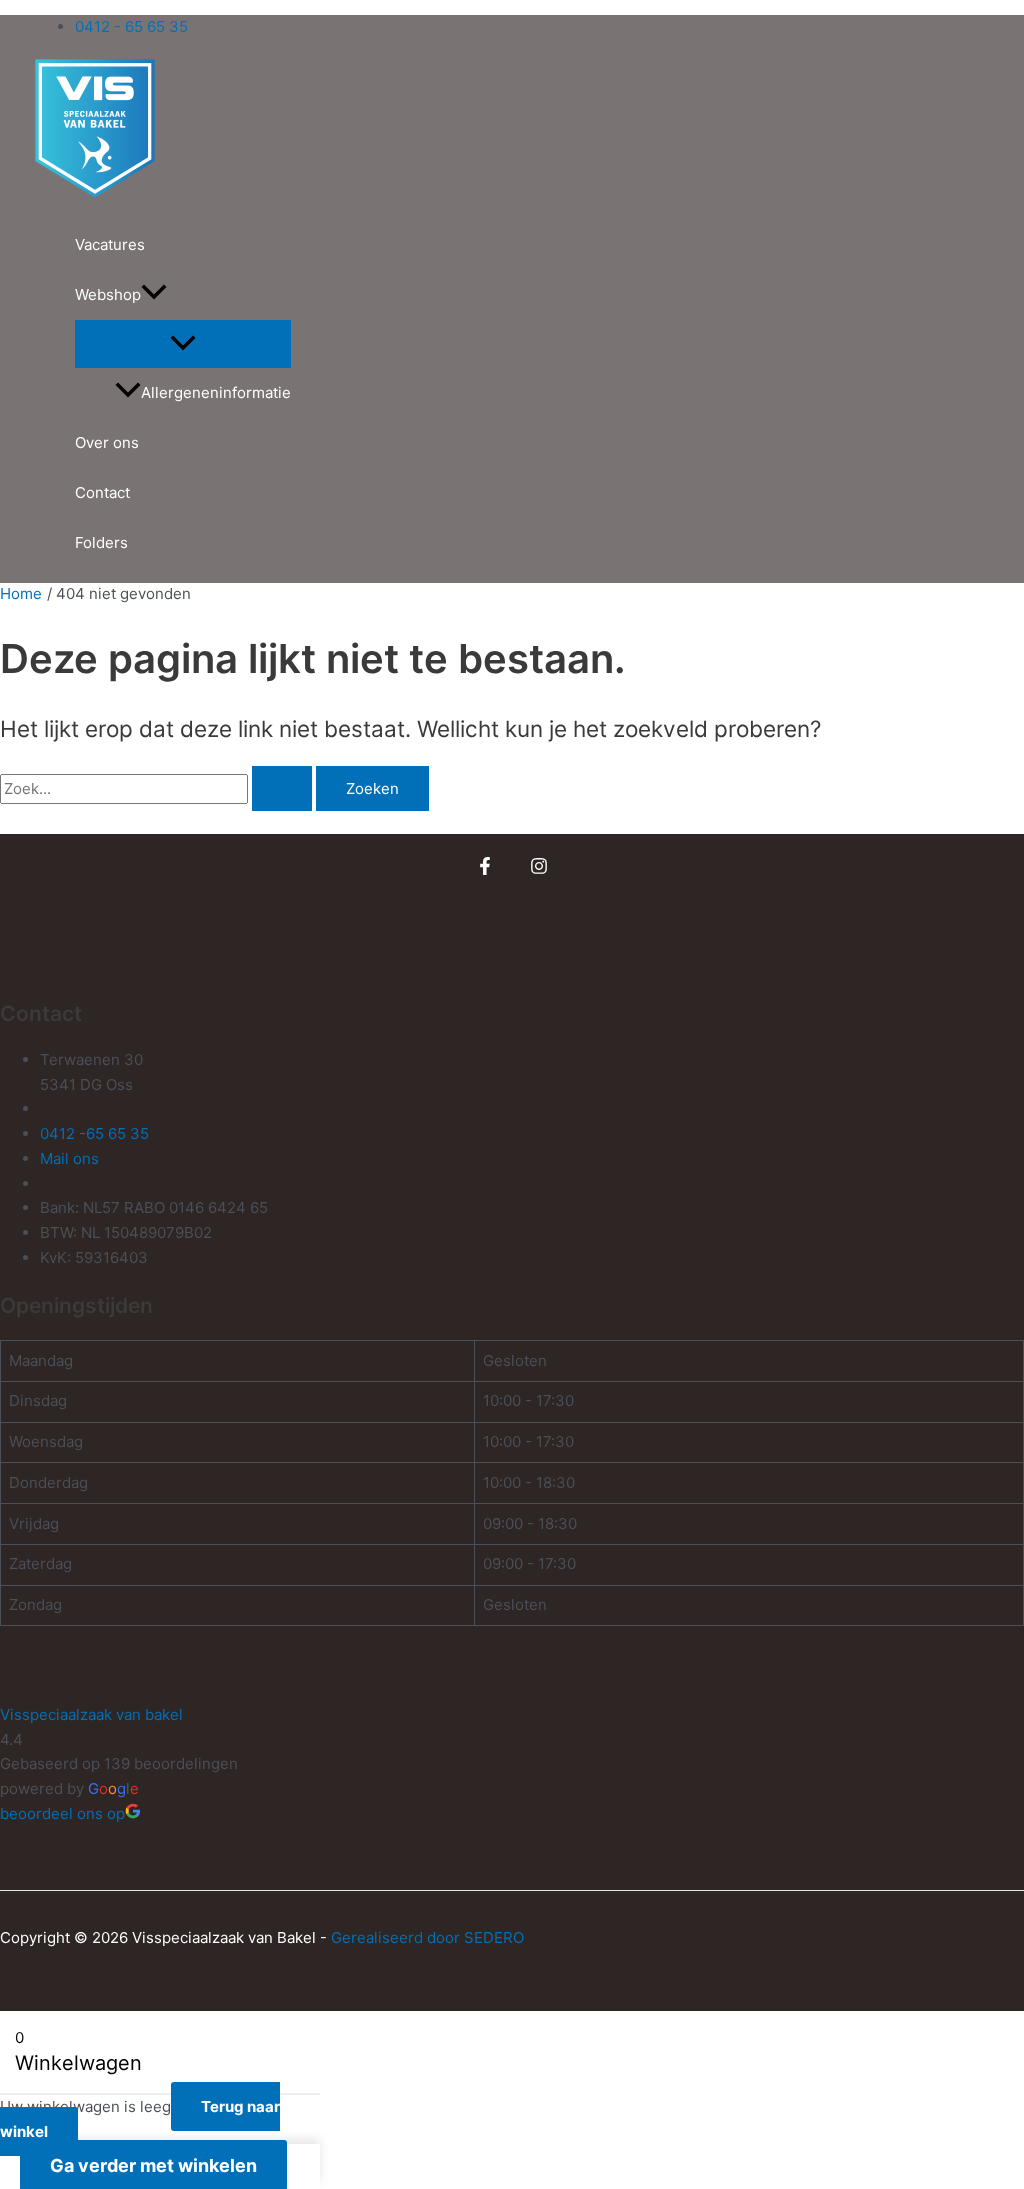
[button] (154, 295)
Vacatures (110, 244)
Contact (102, 492)
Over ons (107, 442)
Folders (101, 542)
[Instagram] (539, 869)
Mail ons (69, 1158)
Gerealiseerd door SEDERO (427, 1937)
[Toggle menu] (183, 344)
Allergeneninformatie (216, 392)
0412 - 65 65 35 (131, 26)
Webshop (108, 294)
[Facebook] (485, 869)
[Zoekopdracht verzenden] (282, 788)
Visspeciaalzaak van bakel (91, 1714)
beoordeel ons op (62, 1813)
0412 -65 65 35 (94, 1133)
